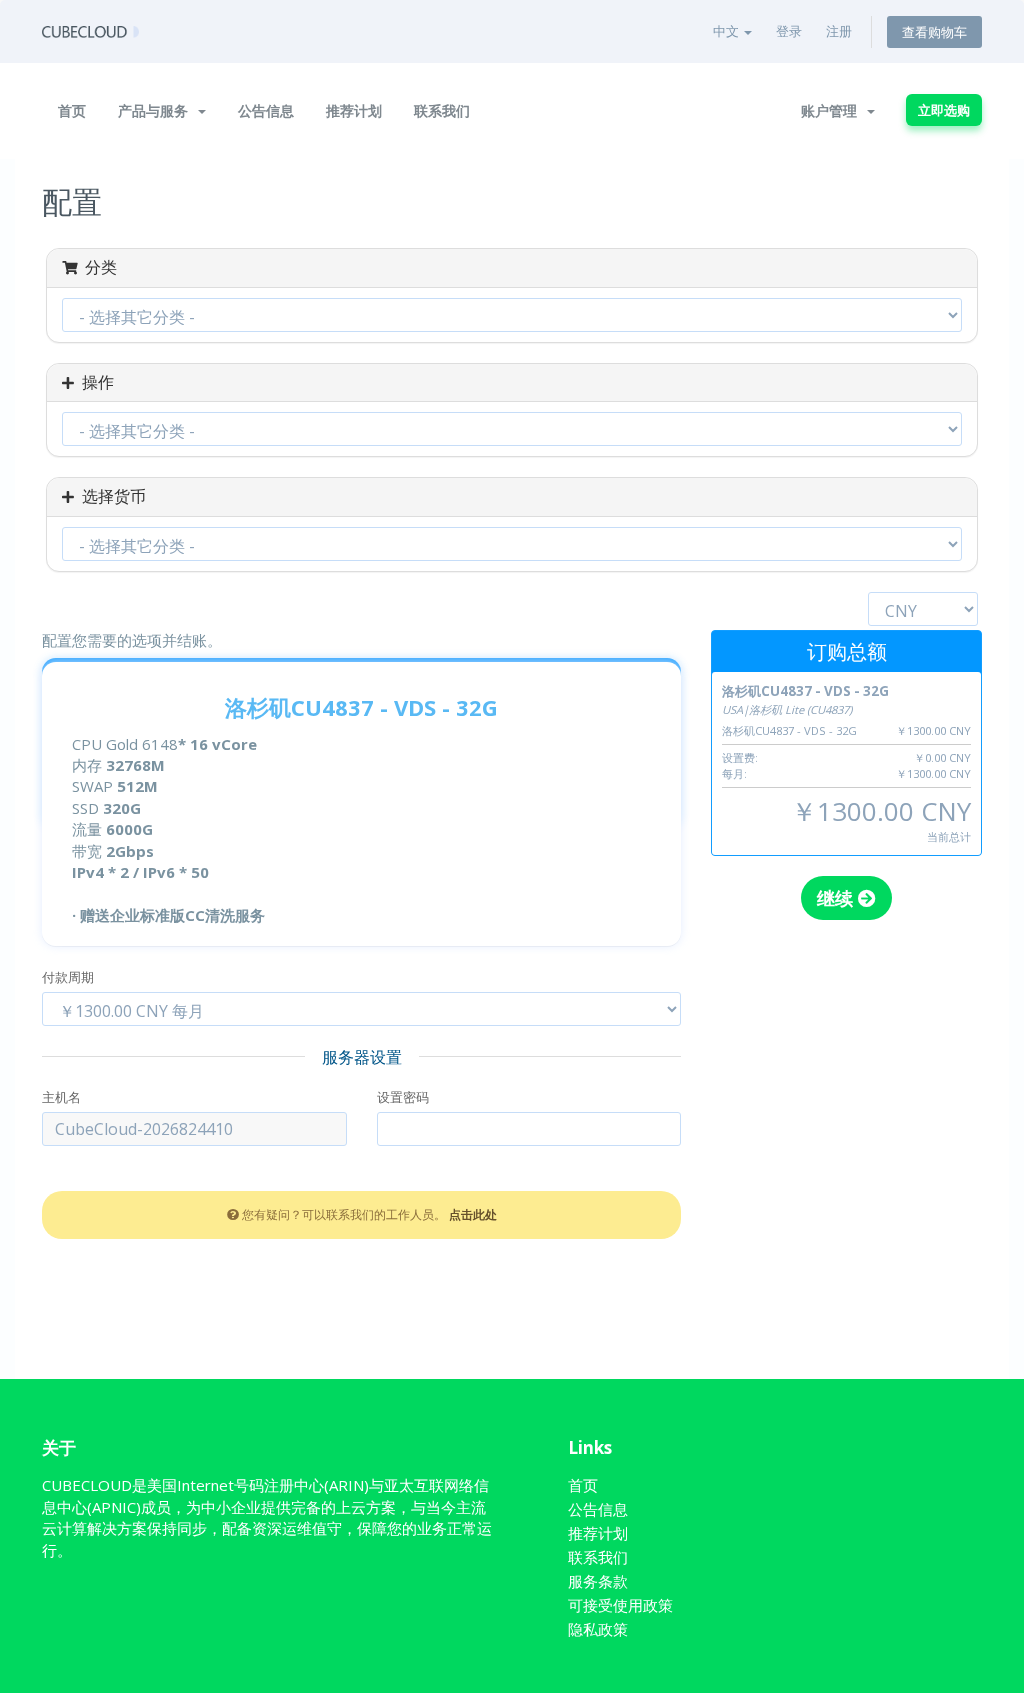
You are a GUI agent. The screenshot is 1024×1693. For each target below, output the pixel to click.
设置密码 (403, 1097)
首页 (72, 110)
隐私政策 (598, 1629)
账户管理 (833, 110)
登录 (789, 31)
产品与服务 (157, 110)
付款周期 (68, 977)
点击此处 (473, 1214)
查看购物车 (934, 32)
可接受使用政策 (620, 1605)
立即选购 (944, 110)
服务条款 (598, 1581)
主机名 (61, 1097)
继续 (837, 898)
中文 (727, 31)
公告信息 (266, 110)
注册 (839, 31)
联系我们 (442, 110)
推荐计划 (354, 110)
